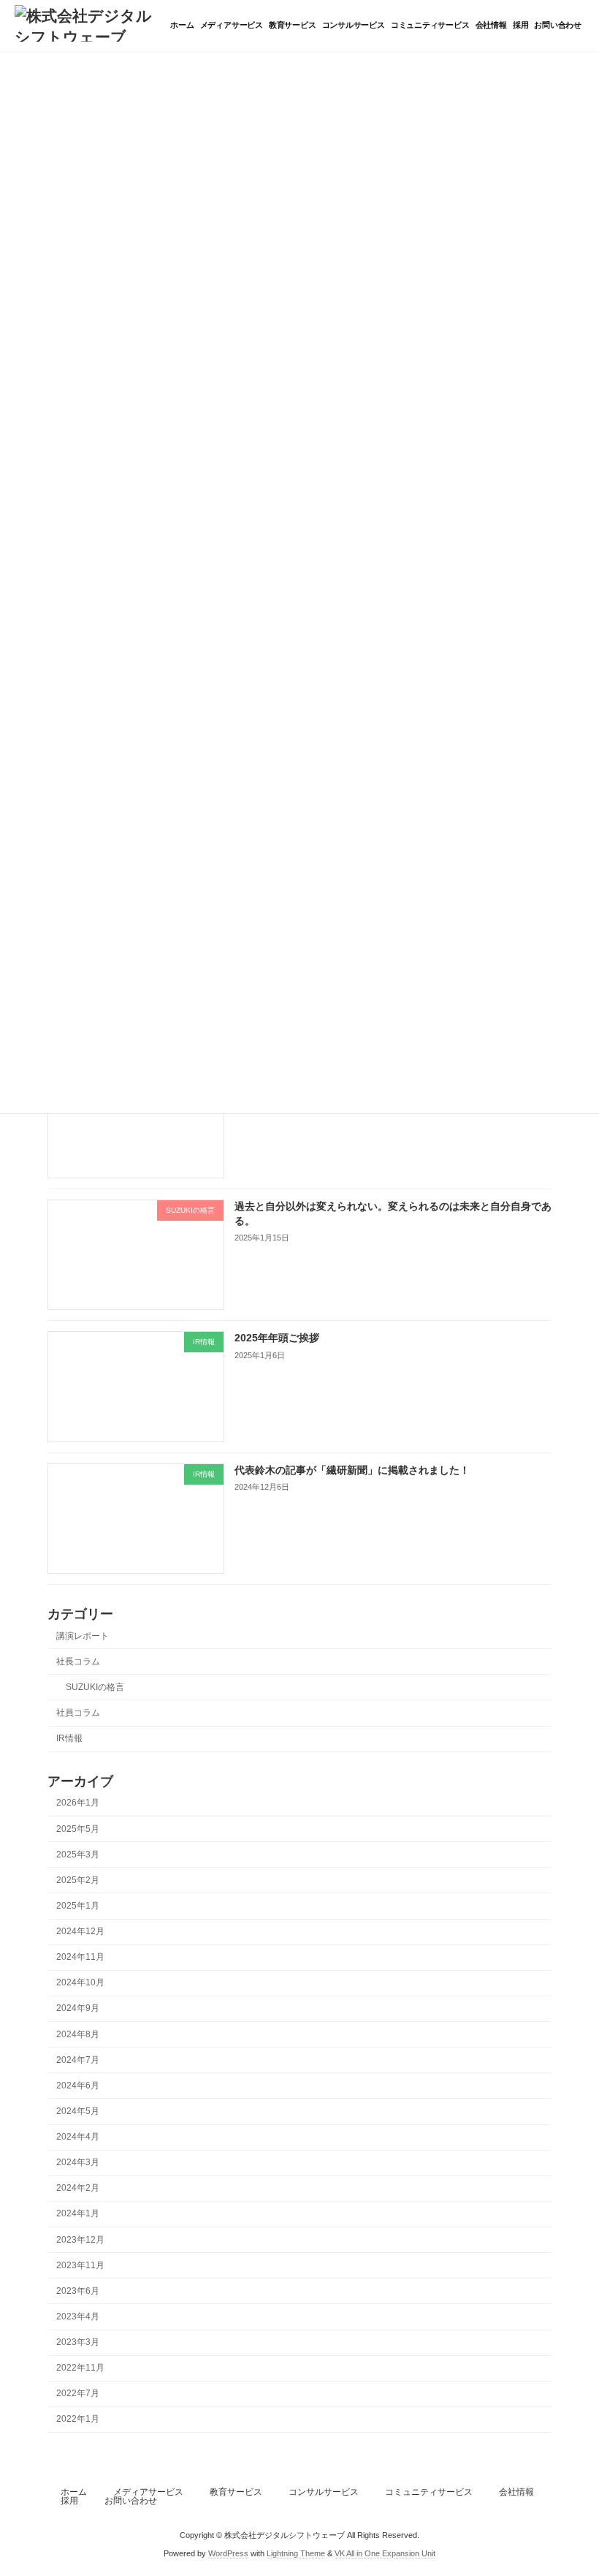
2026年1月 (78, 1803)
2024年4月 (78, 2137)
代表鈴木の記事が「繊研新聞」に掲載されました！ (352, 1470)
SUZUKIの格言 (95, 1687)
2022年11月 (80, 2368)
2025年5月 (78, 1829)
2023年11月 (80, 2265)
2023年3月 (78, 2342)
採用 (69, 2501)
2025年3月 (78, 1855)
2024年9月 (78, 2009)
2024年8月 (78, 2034)
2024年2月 (78, 2189)
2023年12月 (80, 2240)
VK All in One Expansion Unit (385, 2553)
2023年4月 (78, 2316)
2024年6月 (78, 2086)
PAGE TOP (572, 2482)
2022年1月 (78, 2420)
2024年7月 (78, 2060)
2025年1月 (78, 1906)
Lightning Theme (296, 2553)
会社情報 (516, 2492)
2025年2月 (78, 1880)
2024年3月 (78, 2162)
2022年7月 (78, 2394)
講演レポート (83, 1636)
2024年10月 (80, 1983)
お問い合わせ (131, 2501)
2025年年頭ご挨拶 (277, 1338)
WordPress (228, 2553)
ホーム (74, 2492)
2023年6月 (78, 2291)
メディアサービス (148, 2492)
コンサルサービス (324, 2492)
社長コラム (78, 1662)
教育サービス (236, 2492)
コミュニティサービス (429, 2492)
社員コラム (78, 1713)
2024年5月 (78, 2111)
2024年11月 (80, 1957)
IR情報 (69, 1738)
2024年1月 (78, 2214)
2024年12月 (80, 1931)
